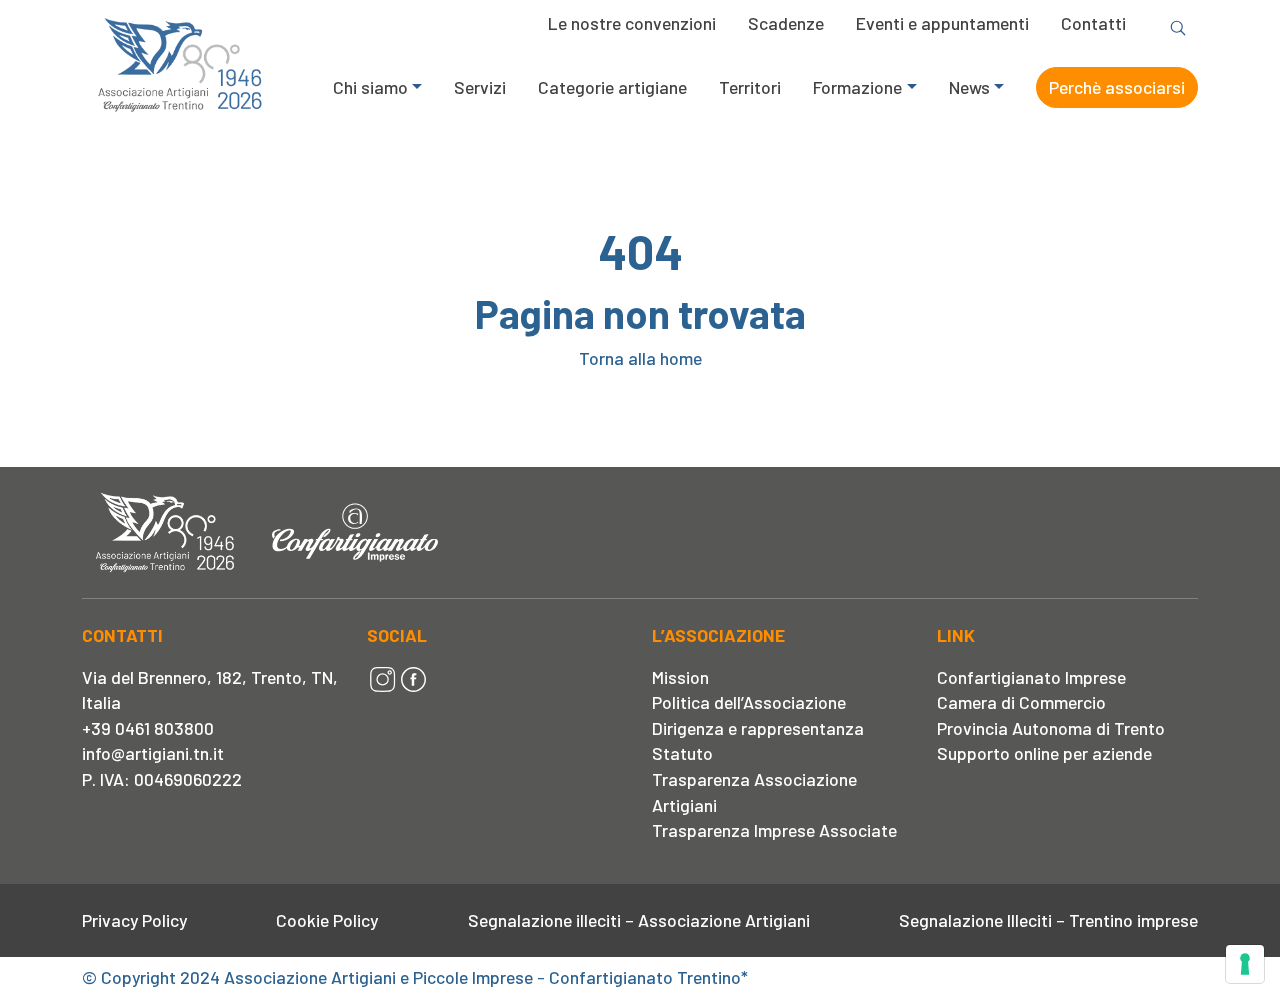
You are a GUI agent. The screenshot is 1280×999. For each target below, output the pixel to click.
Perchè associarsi (1117, 87)
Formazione (857, 87)
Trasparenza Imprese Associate (774, 830)
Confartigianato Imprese (1031, 677)
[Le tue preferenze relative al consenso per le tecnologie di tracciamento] (1245, 964)
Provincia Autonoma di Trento (1051, 728)
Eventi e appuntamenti (942, 23)
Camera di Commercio (1021, 702)
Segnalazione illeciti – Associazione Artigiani (639, 920)
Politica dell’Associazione (749, 702)
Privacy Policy (134, 920)
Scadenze (786, 23)
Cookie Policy (327, 920)
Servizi (480, 87)
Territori (750, 87)
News (969, 87)
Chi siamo (370, 87)
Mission (680, 677)
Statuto (682, 753)
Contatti (1093, 23)
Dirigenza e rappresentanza (758, 728)
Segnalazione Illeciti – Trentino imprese (1048, 920)
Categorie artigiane (612, 87)
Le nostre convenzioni (632, 23)
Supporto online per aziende (1044, 753)
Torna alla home (640, 358)
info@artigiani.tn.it (153, 753)
